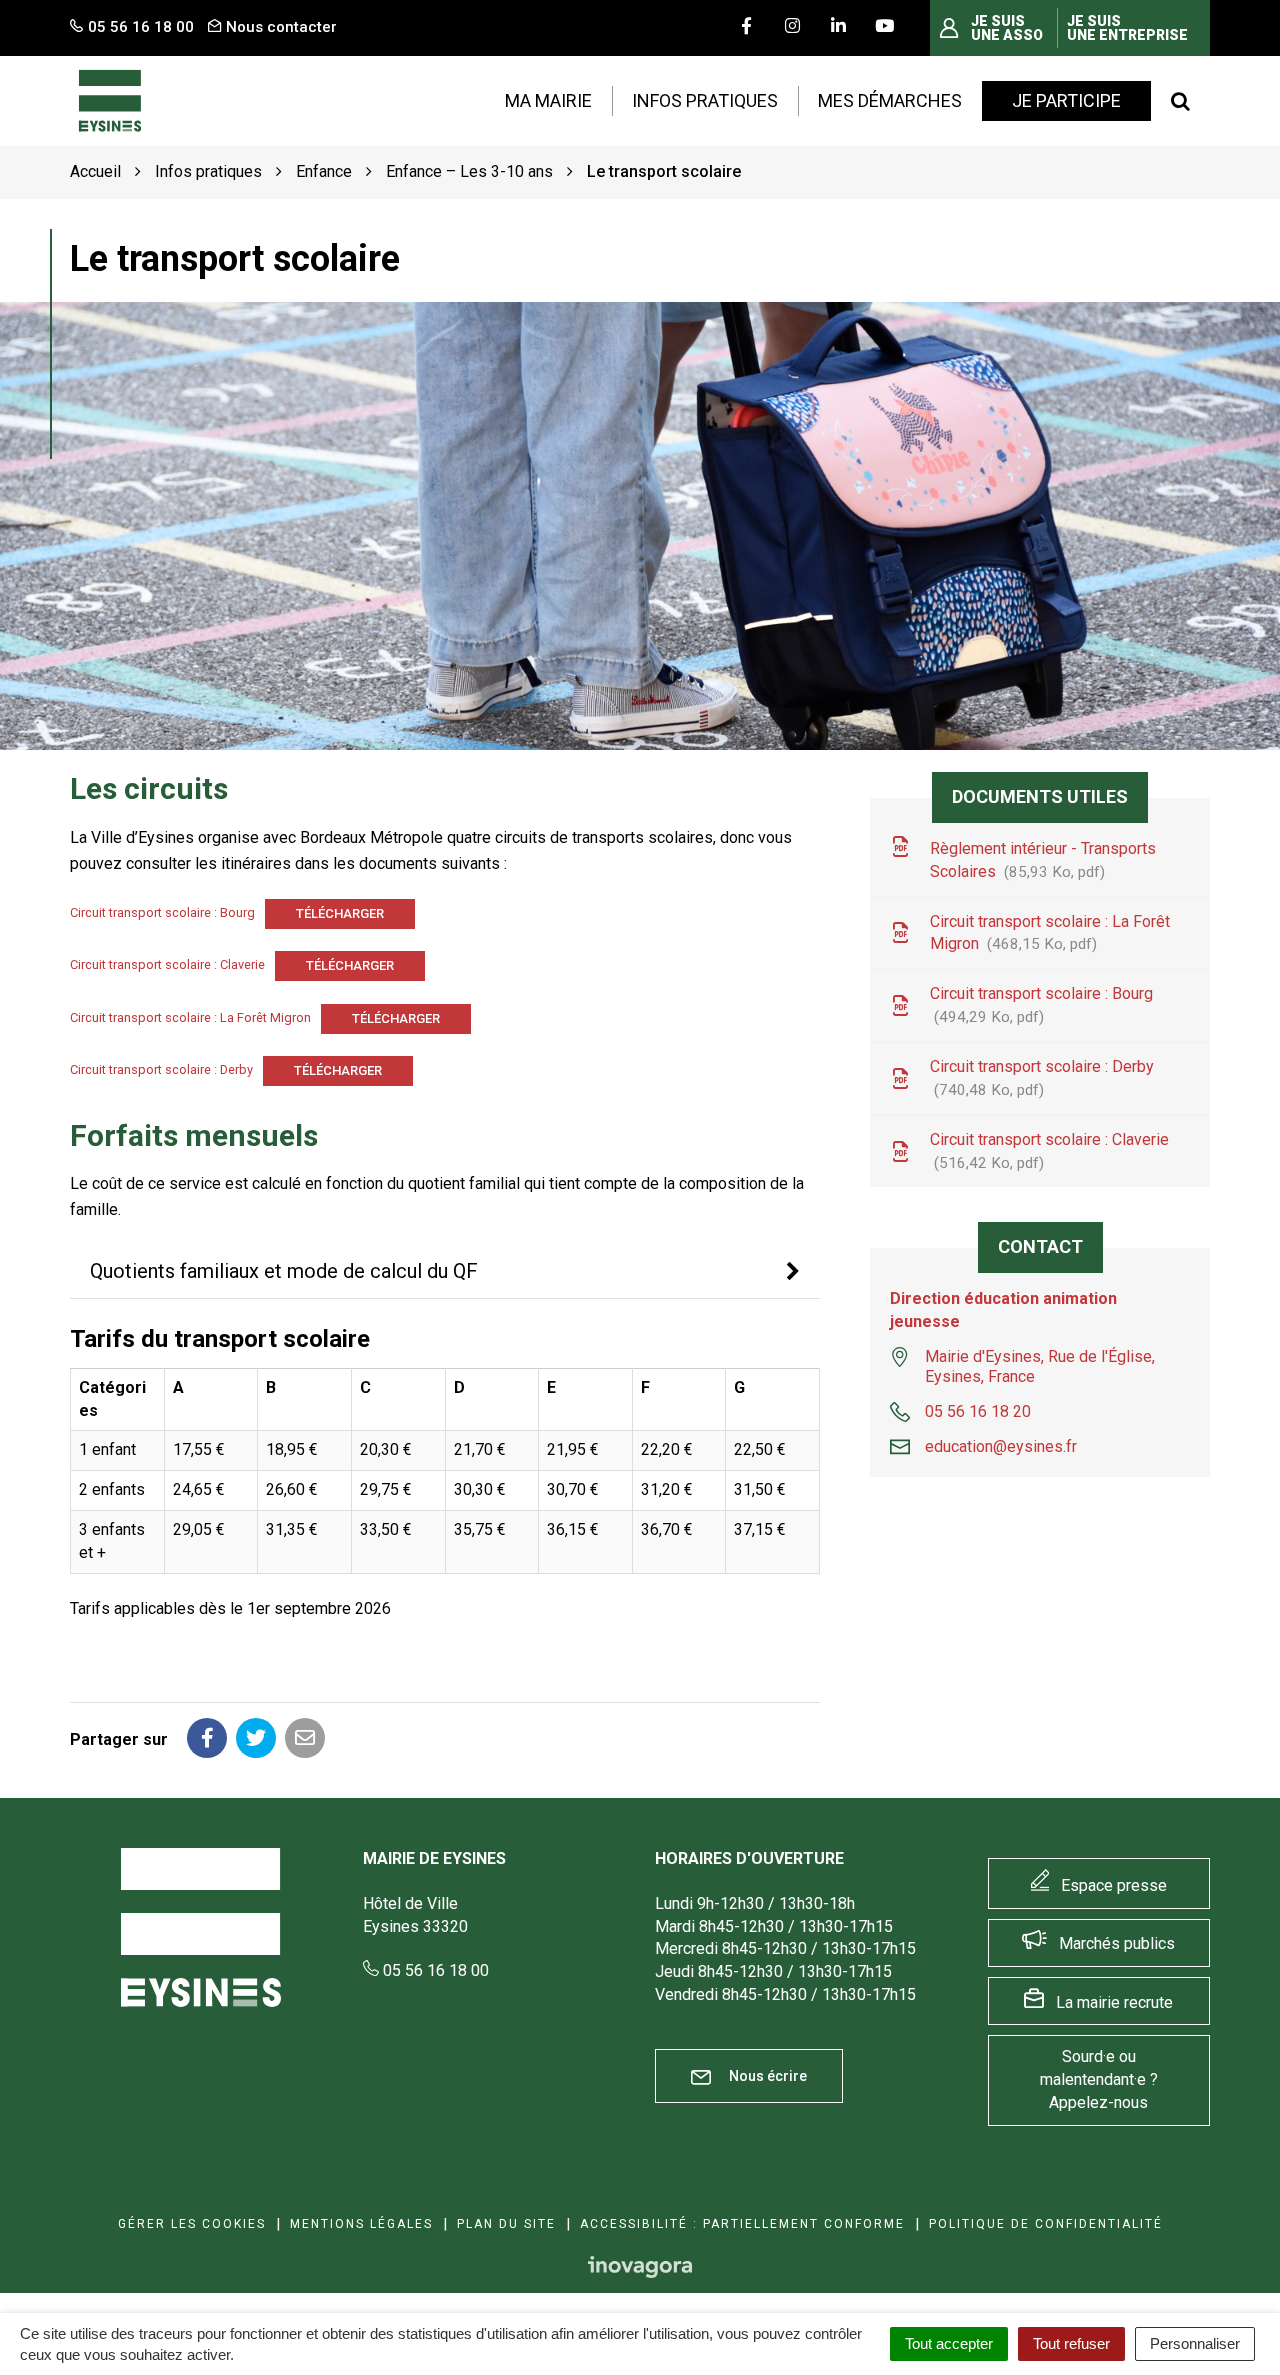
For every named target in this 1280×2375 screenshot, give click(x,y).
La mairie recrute (1114, 2002)
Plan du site (506, 2224)
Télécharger (340, 913)
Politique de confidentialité (1046, 2224)
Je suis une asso (1007, 28)
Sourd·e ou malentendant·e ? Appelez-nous (1099, 2079)
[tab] (445, 1272)
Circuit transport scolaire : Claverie (167, 965)
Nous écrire (766, 2076)
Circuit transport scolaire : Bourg (162, 912)
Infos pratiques (705, 100)
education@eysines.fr (1001, 1446)
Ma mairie (548, 100)
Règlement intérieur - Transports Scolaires (1043, 860)
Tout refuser (1071, 2343)
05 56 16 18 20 (978, 1411)
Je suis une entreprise (1127, 28)
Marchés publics (1117, 1943)
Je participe (1066, 100)
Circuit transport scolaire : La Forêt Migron (190, 1017)
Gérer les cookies (192, 2224)
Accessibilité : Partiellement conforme (742, 2224)
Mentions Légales (361, 2224)
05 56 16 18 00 (434, 1970)
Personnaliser (1195, 2343)
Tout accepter (949, 2343)
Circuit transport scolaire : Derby (161, 1069)
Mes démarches (890, 100)
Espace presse (1114, 1885)
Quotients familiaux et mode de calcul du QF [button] (286, 1271)
